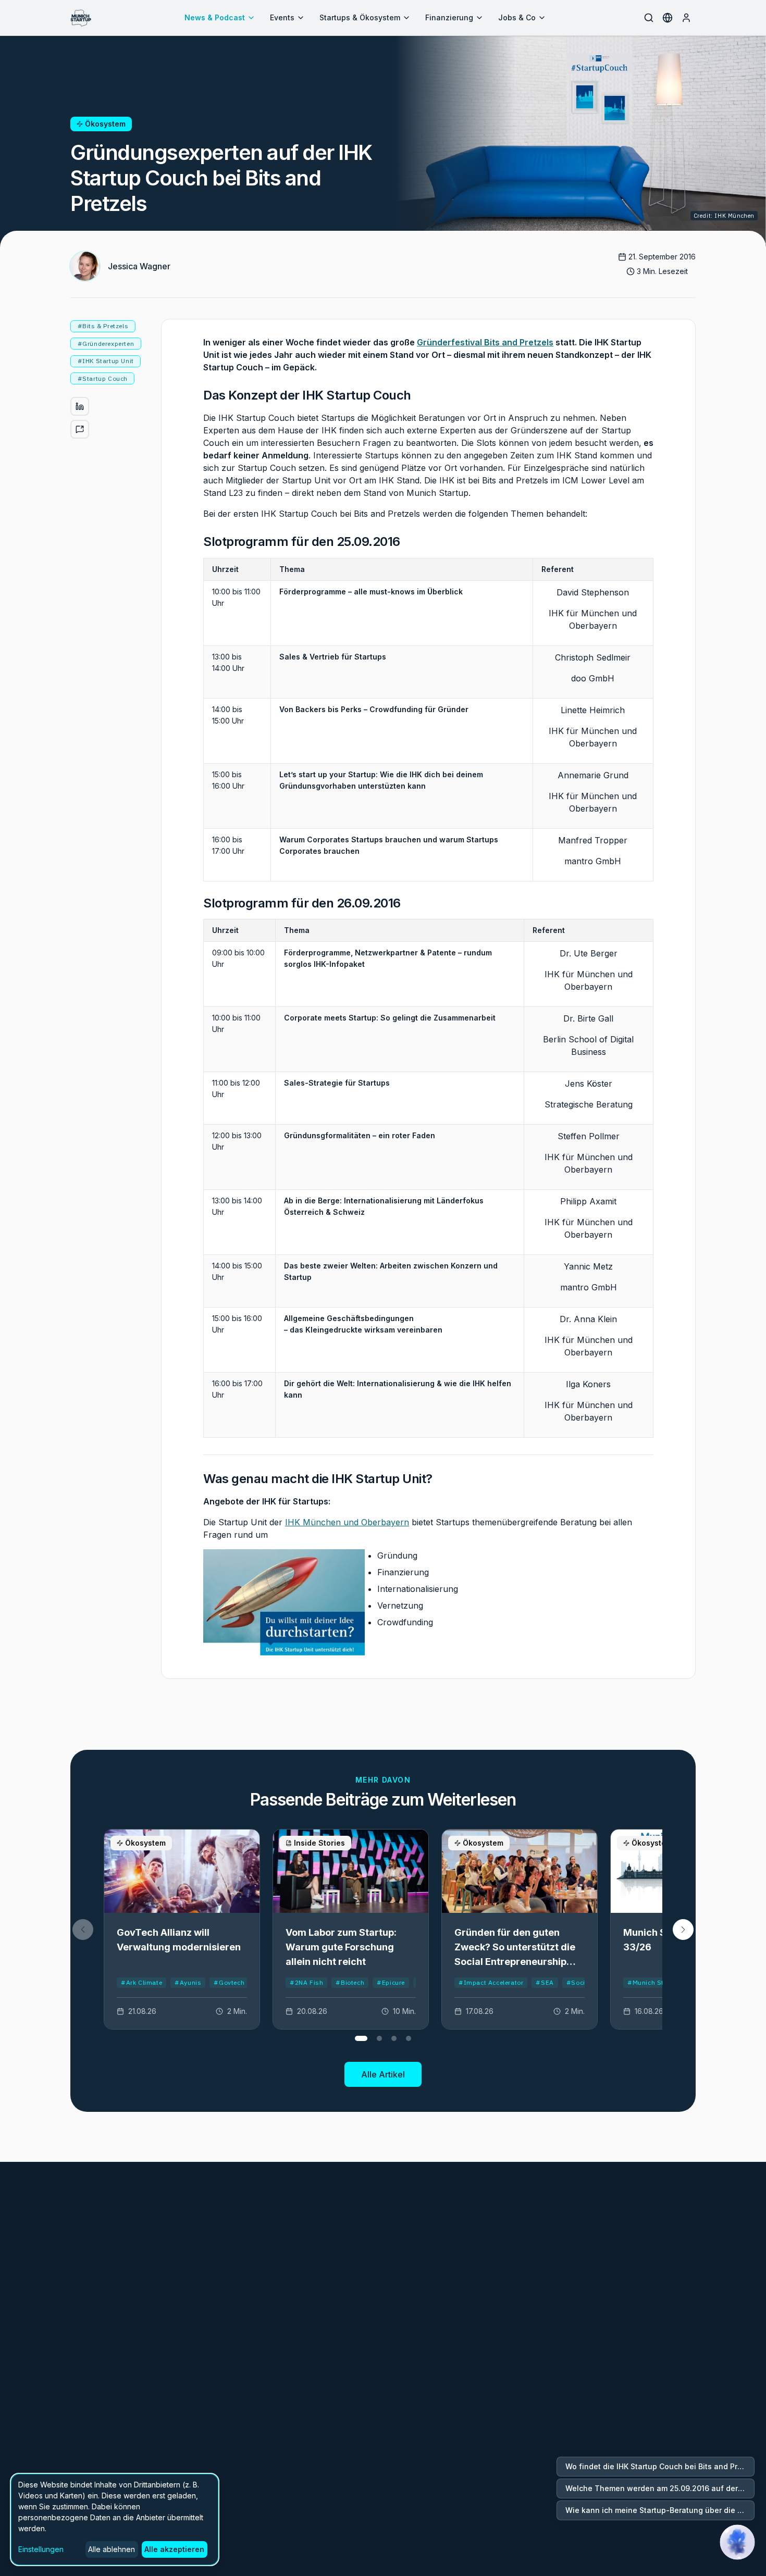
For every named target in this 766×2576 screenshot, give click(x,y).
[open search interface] (649, 18)
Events (282, 17)
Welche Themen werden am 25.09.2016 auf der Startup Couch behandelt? (660, 2488)
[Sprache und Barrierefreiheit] (668, 18)
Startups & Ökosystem (360, 17)
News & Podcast (215, 17)
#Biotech (350, 1982)
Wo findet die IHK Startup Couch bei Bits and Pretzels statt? (660, 2466)
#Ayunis (188, 1982)
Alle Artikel (383, 2074)
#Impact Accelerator (491, 1982)
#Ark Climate (141, 1982)
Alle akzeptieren (174, 2549)
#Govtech (229, 1982)
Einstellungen (41, 2549)
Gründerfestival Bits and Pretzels (485, 342)
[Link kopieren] (80, 429)
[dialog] (115, 2519)
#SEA (545, 1982)
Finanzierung (449, 17)
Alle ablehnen (112, 2549)
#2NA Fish (306, 1982)
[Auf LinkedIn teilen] (80, 406)
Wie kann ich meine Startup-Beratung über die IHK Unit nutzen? (660, 2510)
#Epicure (391, 1982)
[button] (683, 1930)
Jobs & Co (517, 17)
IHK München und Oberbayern (347, 1522)
